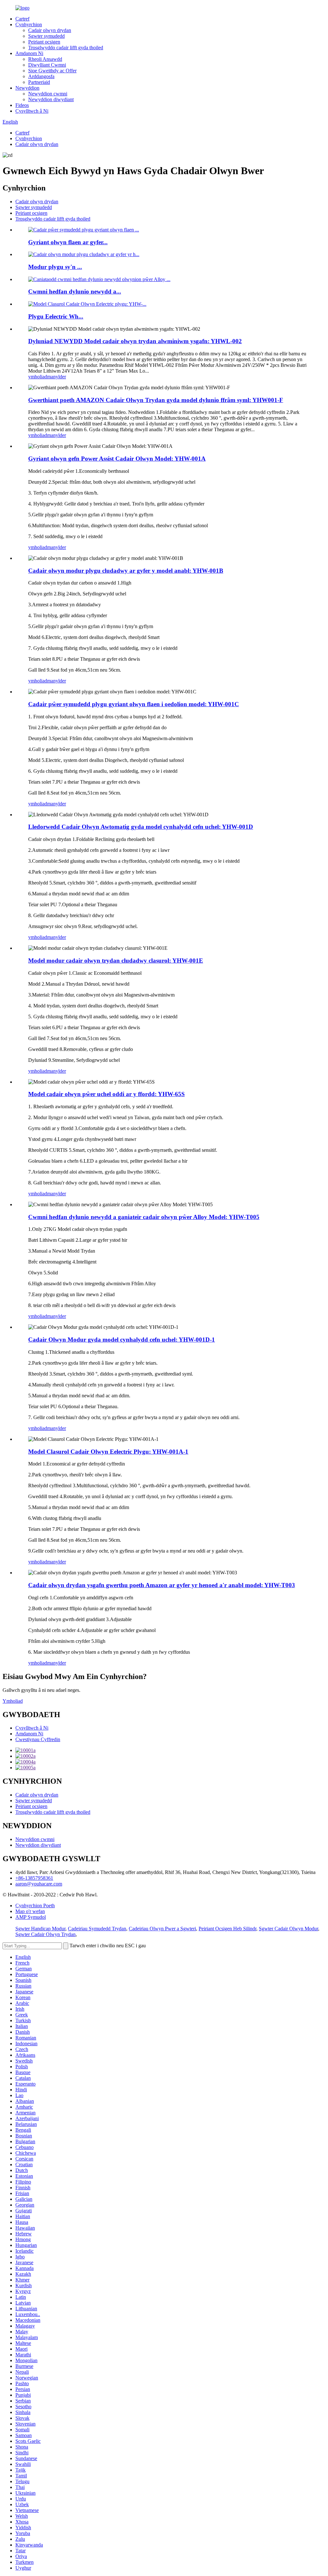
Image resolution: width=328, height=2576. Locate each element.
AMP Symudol (31, 1917)
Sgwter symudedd (46, 36)
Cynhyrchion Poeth (35, 1906)
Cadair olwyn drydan (50, 30)
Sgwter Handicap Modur (40, 1929)
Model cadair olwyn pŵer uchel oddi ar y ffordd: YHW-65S (107, 1094)
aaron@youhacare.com (39, 1884)
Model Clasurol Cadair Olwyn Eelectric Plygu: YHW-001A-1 (108, 1452)
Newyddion (27, 88)
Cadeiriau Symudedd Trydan (97, 1929)
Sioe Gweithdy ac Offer (52, 71)
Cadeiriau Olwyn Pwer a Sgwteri (162, 1929)
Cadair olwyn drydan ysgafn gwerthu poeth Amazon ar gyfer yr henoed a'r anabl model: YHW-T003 (162, 1585)
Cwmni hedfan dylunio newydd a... (75, 291)
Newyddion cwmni (48, 94)
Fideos (22, 105)
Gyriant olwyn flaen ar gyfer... (68, 242)
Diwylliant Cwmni (47, 65)
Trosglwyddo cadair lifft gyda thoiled (66, 48)
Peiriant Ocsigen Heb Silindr (227, 1929)
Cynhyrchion (29, 24)
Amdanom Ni (29, 53)
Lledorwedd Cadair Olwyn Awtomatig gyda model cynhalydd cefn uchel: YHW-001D (141, 827)
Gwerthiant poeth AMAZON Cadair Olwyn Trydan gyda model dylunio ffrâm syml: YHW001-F (156, 400)
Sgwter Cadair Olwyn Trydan (45, 1934)
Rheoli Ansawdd (45, 59)
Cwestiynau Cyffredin (38, 1739)
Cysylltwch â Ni (32, 111)
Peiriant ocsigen (44, 42)
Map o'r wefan (30, 1911)
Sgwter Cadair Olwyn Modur (288, 1929)
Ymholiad (13, 1701)
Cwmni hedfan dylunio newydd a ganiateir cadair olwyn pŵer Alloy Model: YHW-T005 (144, 1217)
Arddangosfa (41, 76)
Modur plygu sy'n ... (55, 267)
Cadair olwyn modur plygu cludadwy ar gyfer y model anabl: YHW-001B (126, 571)
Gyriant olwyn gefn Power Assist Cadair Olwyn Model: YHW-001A (117, 459)
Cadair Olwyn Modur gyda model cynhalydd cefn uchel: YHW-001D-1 (122, 1340)
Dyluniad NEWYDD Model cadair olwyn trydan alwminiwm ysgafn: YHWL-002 (135, 341)
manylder (57, 377)
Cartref (22, 19)
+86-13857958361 (34, 1878)
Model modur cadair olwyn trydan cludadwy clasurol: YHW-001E (116, 961)
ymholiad (38, 377)
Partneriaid (39, 82)
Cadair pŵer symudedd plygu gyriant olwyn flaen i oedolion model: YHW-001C (134, 704)
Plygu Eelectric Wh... (56, 316)
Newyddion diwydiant (51, 99)
